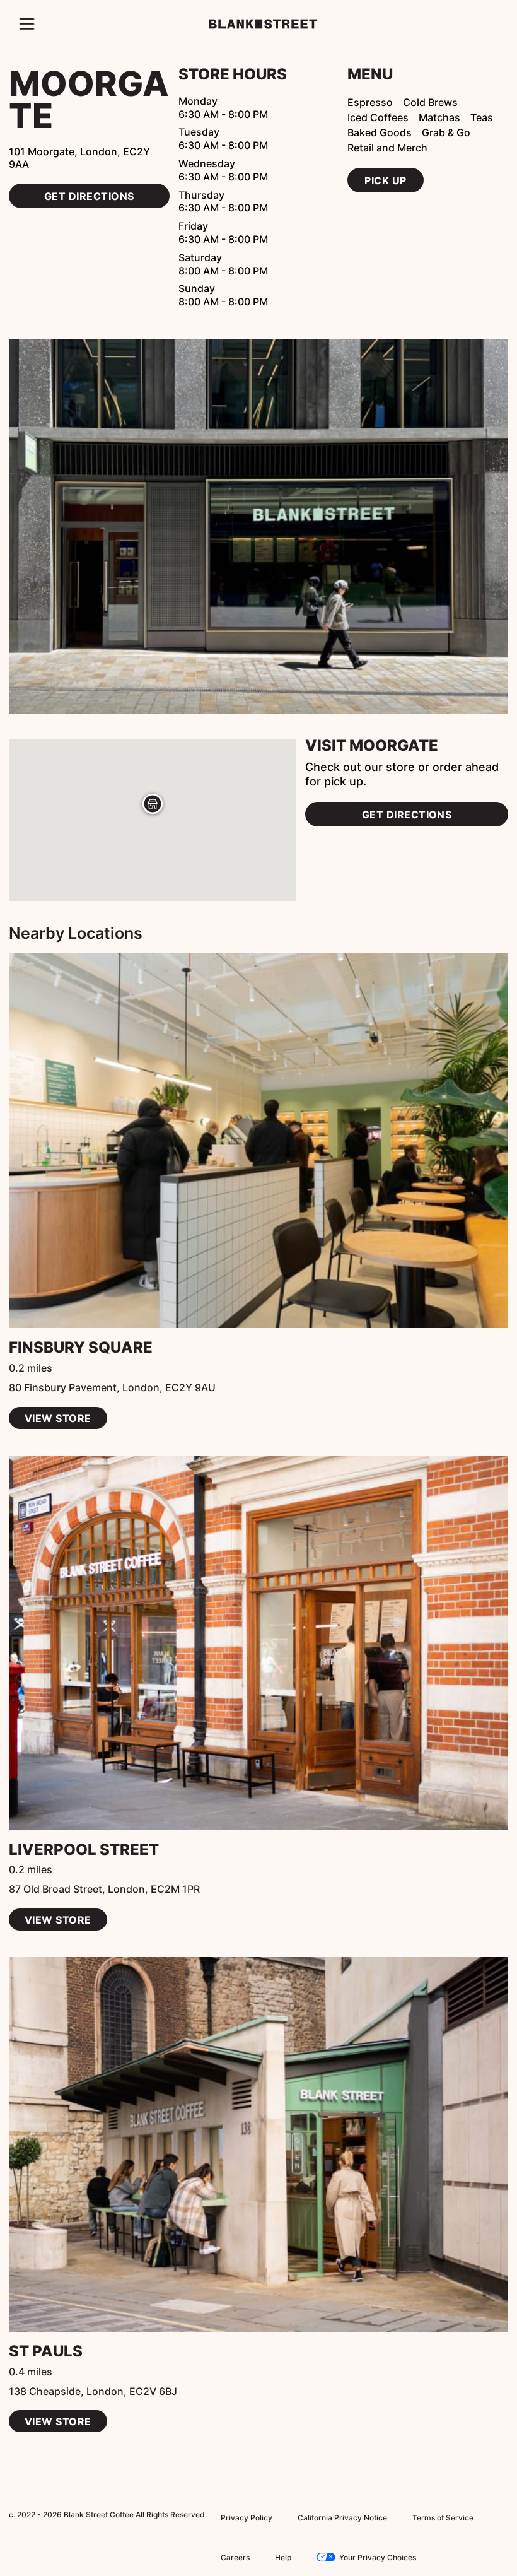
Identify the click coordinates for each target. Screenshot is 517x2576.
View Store (56, 1418)
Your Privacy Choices (319, 2556)
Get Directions (407, 814)
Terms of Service (426, 2517)
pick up (384, 180)
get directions (89, 182)
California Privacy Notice (332, 2517)
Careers (492, 2517)
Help (229, 2556)
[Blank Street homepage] (259, 24)
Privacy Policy (243, 2517)
